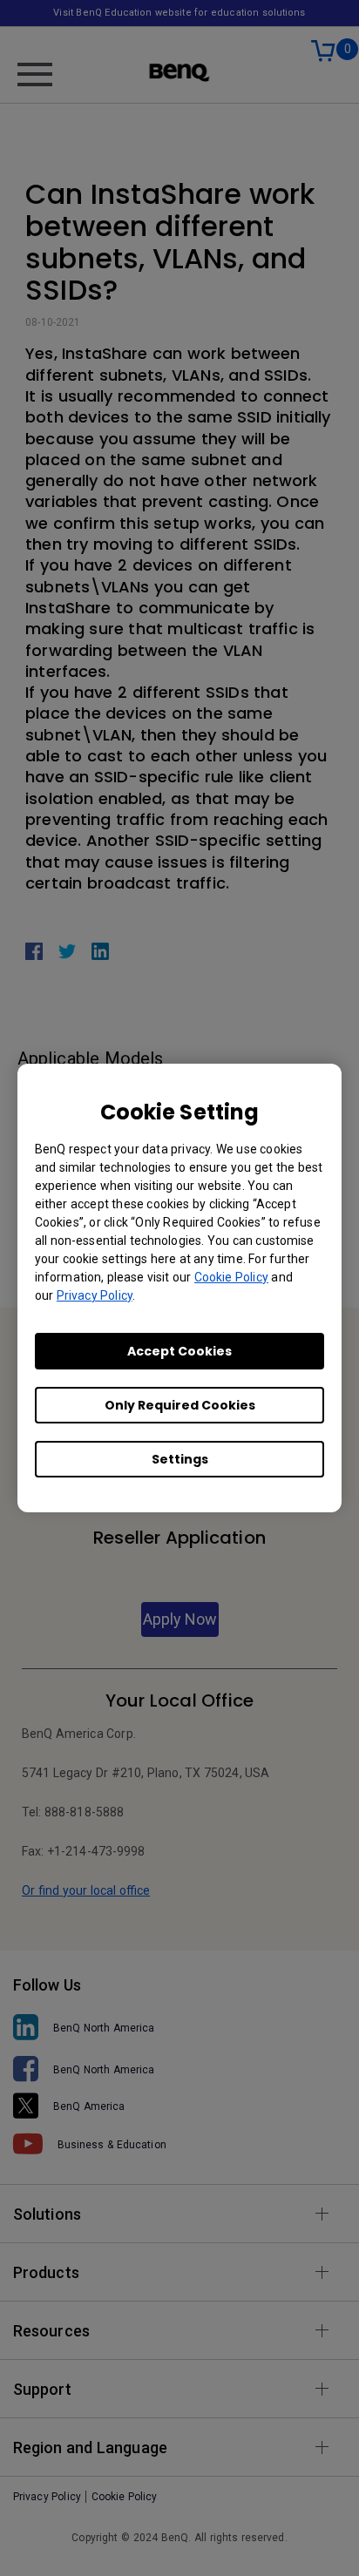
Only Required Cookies (180, 1405)
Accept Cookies (179, 1351)
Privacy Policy (95, 1295)
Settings (180, 1459)
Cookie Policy (231, 1277)
